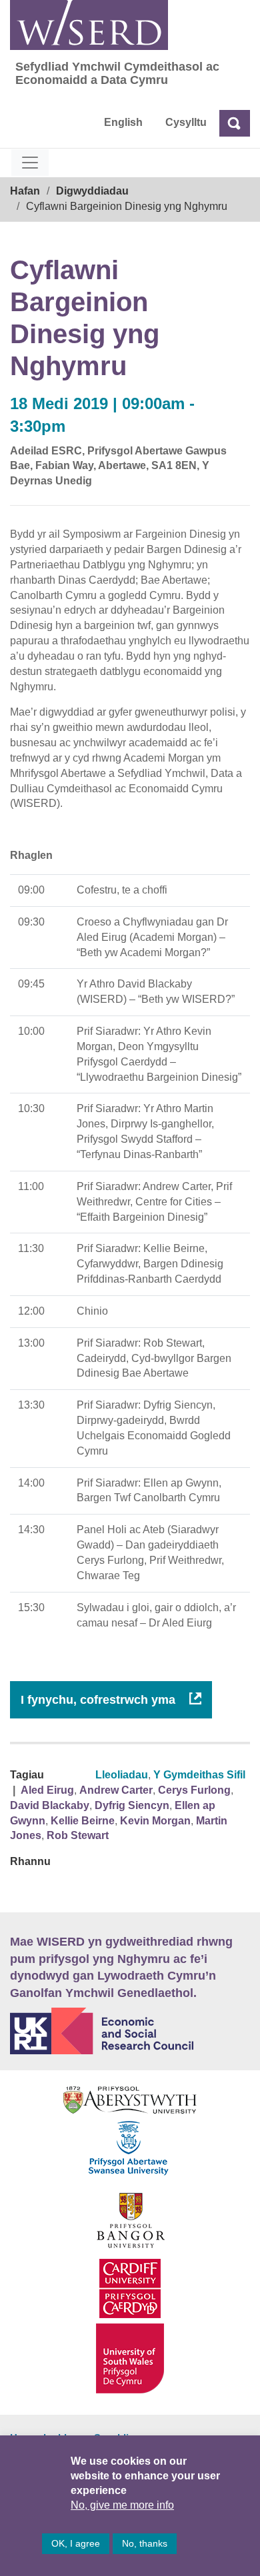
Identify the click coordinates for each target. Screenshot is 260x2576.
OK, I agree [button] (76, 2543)
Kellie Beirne (83, 1821)
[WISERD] (89, 25)
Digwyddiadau (92, 191)
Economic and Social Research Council (130, 2031)
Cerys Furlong (194, 1790)
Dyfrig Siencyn (132, 1805)
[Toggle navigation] (30, 163)
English (123, 122)
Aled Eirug (47, 1790)
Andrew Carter (116, 1790)
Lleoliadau (122, 1775)
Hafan (25, 191)
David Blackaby (50, 1805)
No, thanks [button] (145, 2543)
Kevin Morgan (155, 1821)
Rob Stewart (78, 1835)
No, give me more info (122, 2505)
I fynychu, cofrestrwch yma (100, 1700)
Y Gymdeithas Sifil (199, 1775)
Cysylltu (186, 122)
